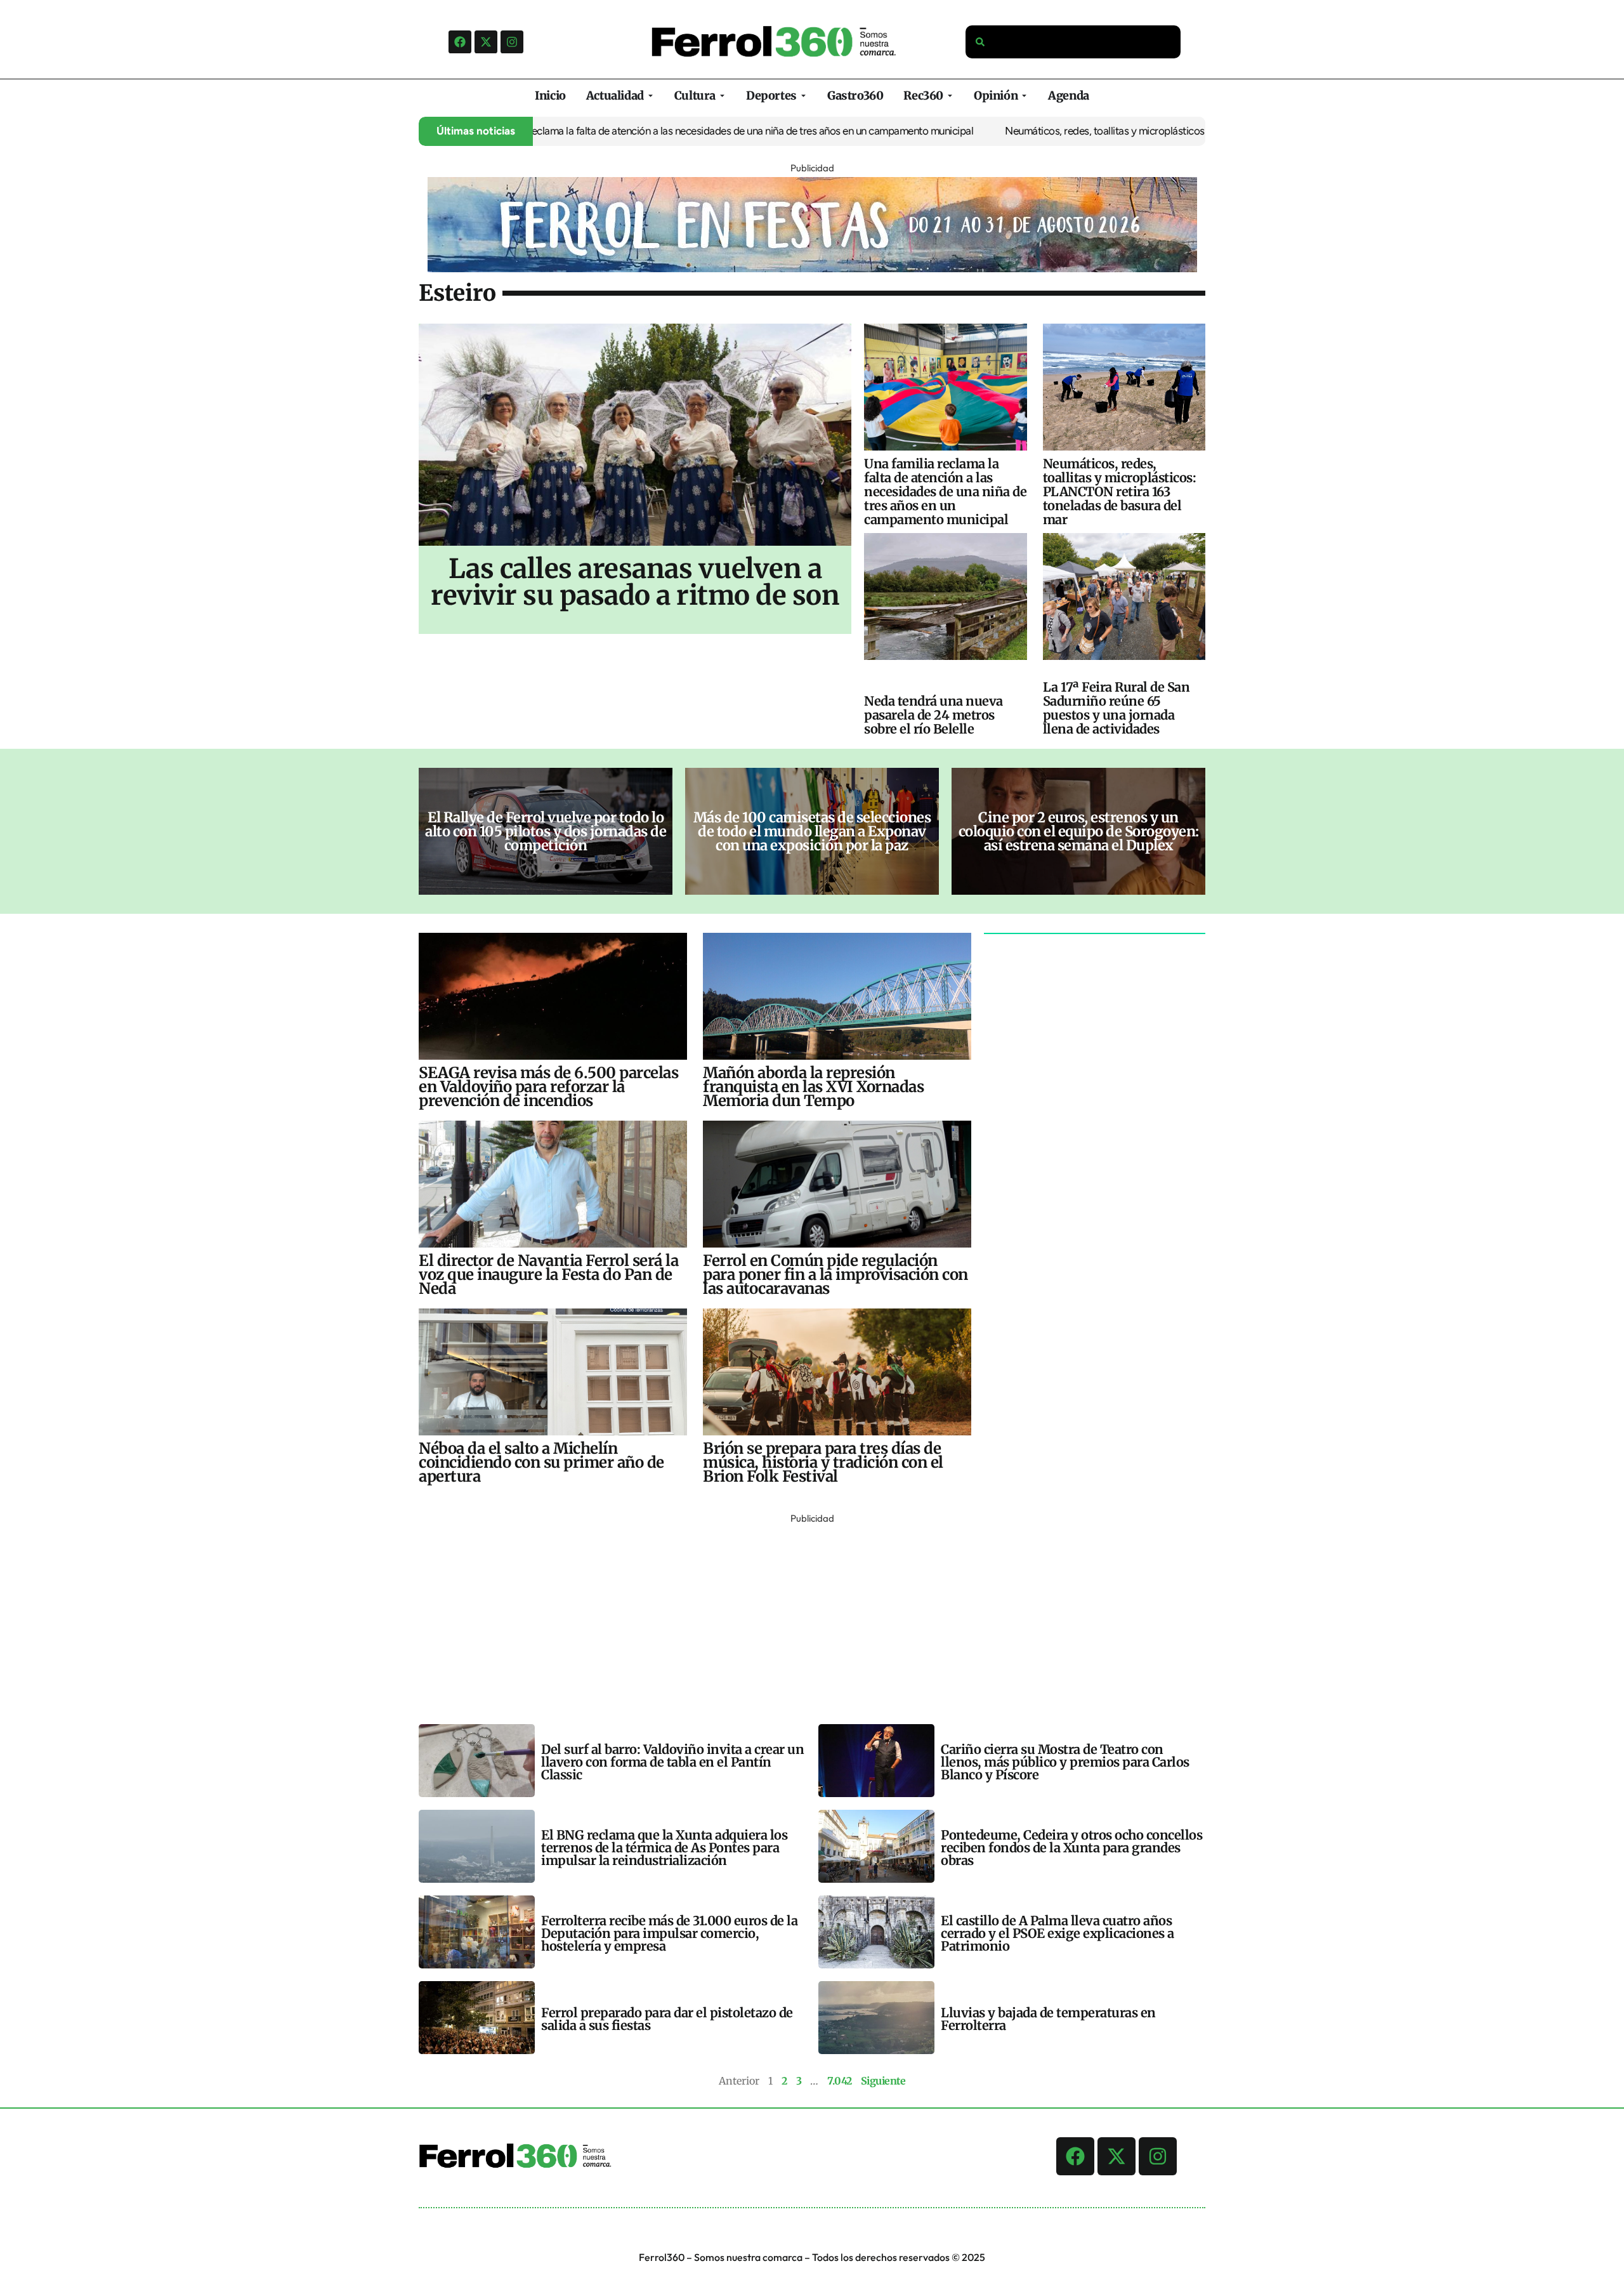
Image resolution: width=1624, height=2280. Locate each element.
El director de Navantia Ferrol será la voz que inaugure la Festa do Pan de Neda (548, 1275)
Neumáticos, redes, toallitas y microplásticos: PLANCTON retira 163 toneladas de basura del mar (1138, 131)
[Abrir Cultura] (722, 96)
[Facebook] (460, 42)
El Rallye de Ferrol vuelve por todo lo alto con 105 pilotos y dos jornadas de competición (546, 831)
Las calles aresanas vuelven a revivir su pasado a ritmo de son (635, 582)
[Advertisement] (799, 1616)
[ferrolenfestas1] (812, 268)
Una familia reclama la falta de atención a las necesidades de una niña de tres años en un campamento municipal (642, 131)
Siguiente (883, 2081)
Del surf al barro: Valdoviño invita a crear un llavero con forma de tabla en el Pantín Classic (672, 1762)
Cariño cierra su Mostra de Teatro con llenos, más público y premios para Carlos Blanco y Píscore (1065, 1762)
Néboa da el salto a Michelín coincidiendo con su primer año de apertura (541, 1462)
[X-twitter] (486, 42)
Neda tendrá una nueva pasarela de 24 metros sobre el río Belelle (933, 715)
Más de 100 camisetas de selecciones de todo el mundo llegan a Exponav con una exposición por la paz (812, 831)
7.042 (840, 2081)
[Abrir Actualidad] (651, 96)
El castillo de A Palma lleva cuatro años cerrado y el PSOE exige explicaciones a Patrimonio (1058, 1933)
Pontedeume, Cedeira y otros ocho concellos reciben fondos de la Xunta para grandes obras (1071, 1848)
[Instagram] (512, 42)
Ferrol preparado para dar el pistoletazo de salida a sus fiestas (667, 2019)
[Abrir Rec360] (950, 96)
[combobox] (1073, 42)
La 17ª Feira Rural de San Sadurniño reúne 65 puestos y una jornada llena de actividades (1116, 708)
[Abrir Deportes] (803, 96)
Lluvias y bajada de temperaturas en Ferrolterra (1048, 2019)
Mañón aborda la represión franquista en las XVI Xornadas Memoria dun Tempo (813, 1087)
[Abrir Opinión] (1024, 96)
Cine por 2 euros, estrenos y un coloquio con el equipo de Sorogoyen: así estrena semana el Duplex (1079, 831)
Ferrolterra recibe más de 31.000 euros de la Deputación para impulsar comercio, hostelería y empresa (669, 1933)
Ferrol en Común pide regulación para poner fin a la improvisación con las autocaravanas (835, 1275)
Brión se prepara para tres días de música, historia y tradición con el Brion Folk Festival (823, 1462)
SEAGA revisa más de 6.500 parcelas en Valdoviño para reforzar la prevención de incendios (548, 1087)
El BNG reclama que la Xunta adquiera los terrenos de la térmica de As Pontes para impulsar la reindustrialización (664, 1848)
